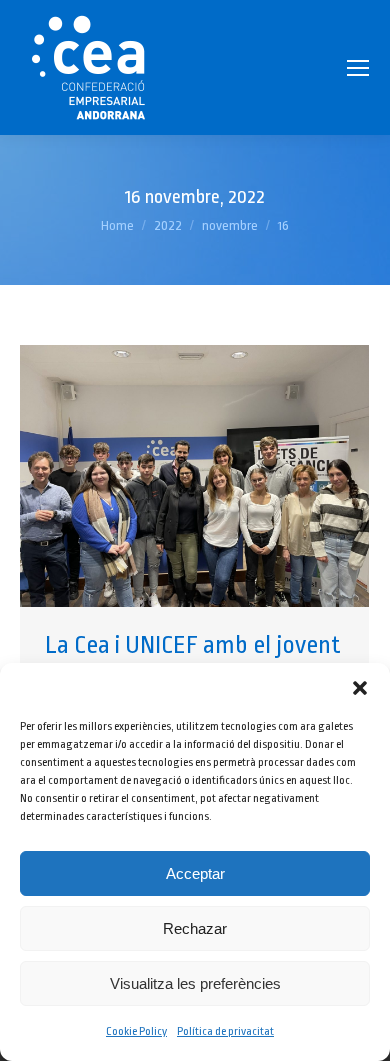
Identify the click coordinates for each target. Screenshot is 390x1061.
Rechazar (195, 928)
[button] (360, 688)
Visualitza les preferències (195, 983)
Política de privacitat (225, 1031)
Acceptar (195, 873)
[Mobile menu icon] (358, 68)
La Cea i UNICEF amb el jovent (193, 645)
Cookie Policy (136, 1031)
